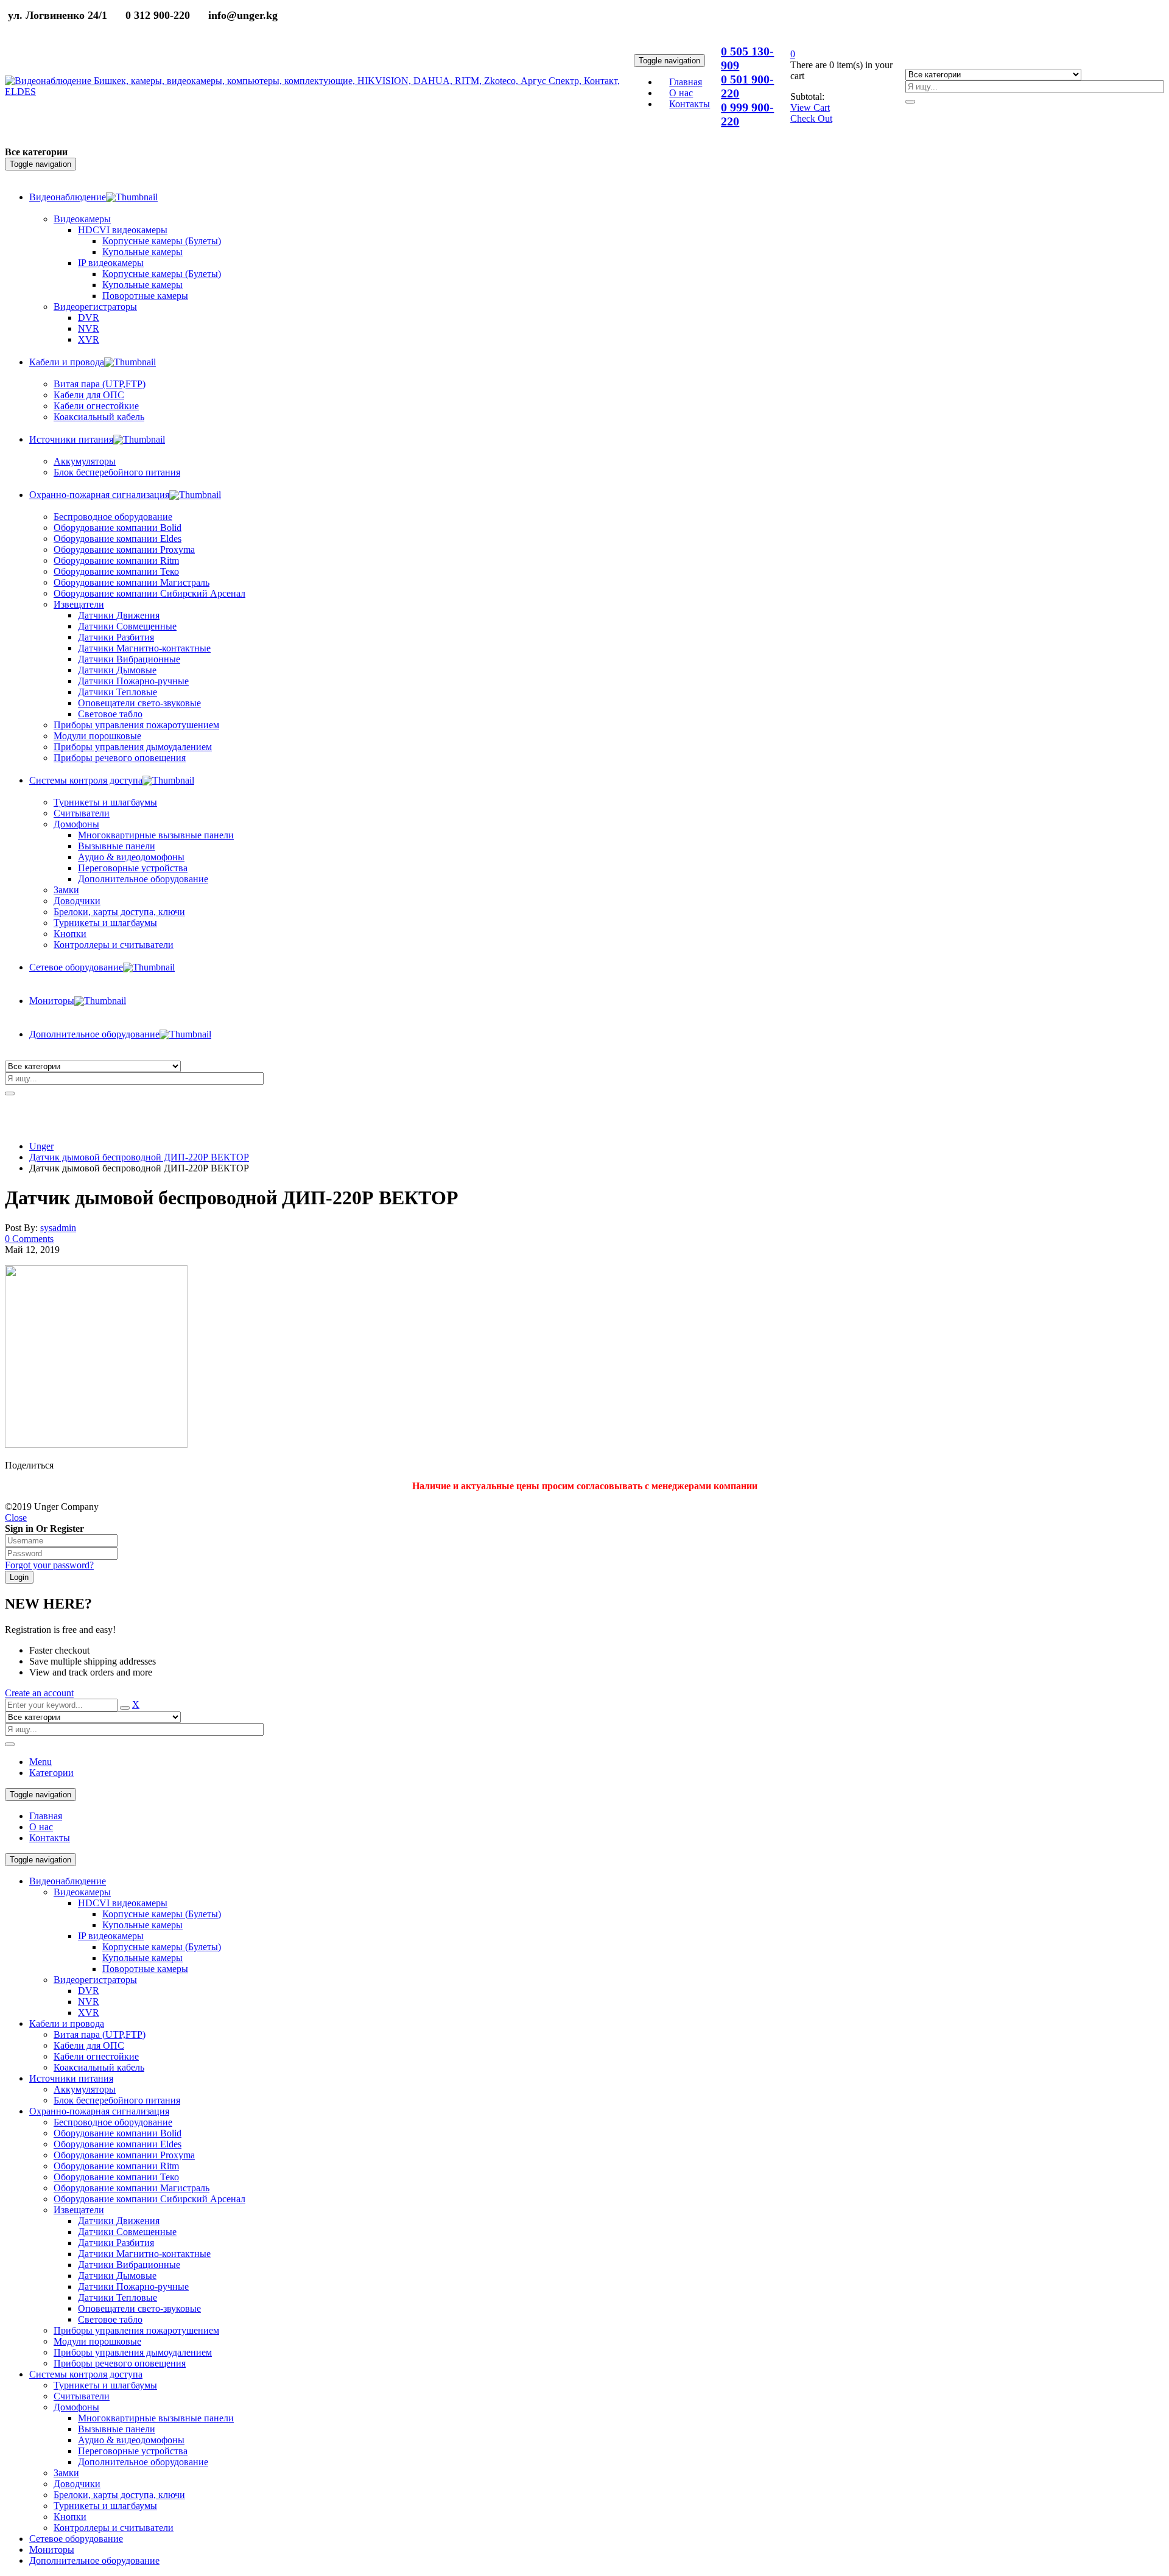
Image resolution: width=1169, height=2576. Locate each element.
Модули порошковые (97, 2341)
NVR (89, 2002)
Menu (40, 1762)
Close (16, 1518)
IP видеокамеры (111, 1936)
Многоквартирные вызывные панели (156, 2418)
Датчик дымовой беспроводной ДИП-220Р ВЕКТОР (139, 1157)
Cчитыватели (82, 2396)
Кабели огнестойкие (96, 2056)
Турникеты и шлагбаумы (105, 2385)
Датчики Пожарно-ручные (133, 2286)
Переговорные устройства (133, 2451)
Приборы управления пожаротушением (136, 2330)
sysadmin (58, 1228)
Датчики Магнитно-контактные (144, 2254)
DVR (89, 1991)
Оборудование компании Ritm (116, 2166)
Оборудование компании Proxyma (124, 2155)
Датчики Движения (119, 2221)
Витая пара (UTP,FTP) (100, 2034)
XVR (89, 2013)
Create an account (39, 1693)
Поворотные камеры (145, 1969)
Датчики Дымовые (117, 2276)
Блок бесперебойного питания (117, 2100)
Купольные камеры (142, 1925)
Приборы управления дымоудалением (133, 2352)
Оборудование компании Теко (116, 2177)
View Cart (810, 107)
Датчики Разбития (116, 2243)
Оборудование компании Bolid (118, 2133)
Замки (66, 890)
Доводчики (77, 2484)
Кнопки (70, 2517)
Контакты (50, 1838)
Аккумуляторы (85, 2089)
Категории (51, 1773)
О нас (41, 1827)
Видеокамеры (82, 1892)
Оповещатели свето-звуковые (139, 2308)
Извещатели (79, 2210)
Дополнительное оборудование (143, 2462)
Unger (41, 1146)
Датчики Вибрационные (129, 2265)
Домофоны (76, 2407)
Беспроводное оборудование (113, 2122)
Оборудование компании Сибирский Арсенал (149, 2199)
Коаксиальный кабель (99, 2067)
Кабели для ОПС (89, 2045)
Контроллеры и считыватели (114, 2528)
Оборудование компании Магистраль (132, 2188)
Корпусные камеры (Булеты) (162, 1914)
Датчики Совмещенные (127, 2232)
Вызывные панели (117, 2429)
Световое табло (110, 2319)
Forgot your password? (49, 1565)
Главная (46, 1816)
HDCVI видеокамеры (123, 1903)
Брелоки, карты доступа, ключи (119, 2495)
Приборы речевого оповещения (120, 2363)
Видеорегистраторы (95, 1980)
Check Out (811, 118)
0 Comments (29, 1239)
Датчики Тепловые (118, 2297)
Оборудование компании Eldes (118, 2144)
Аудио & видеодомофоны (131, 2440)
